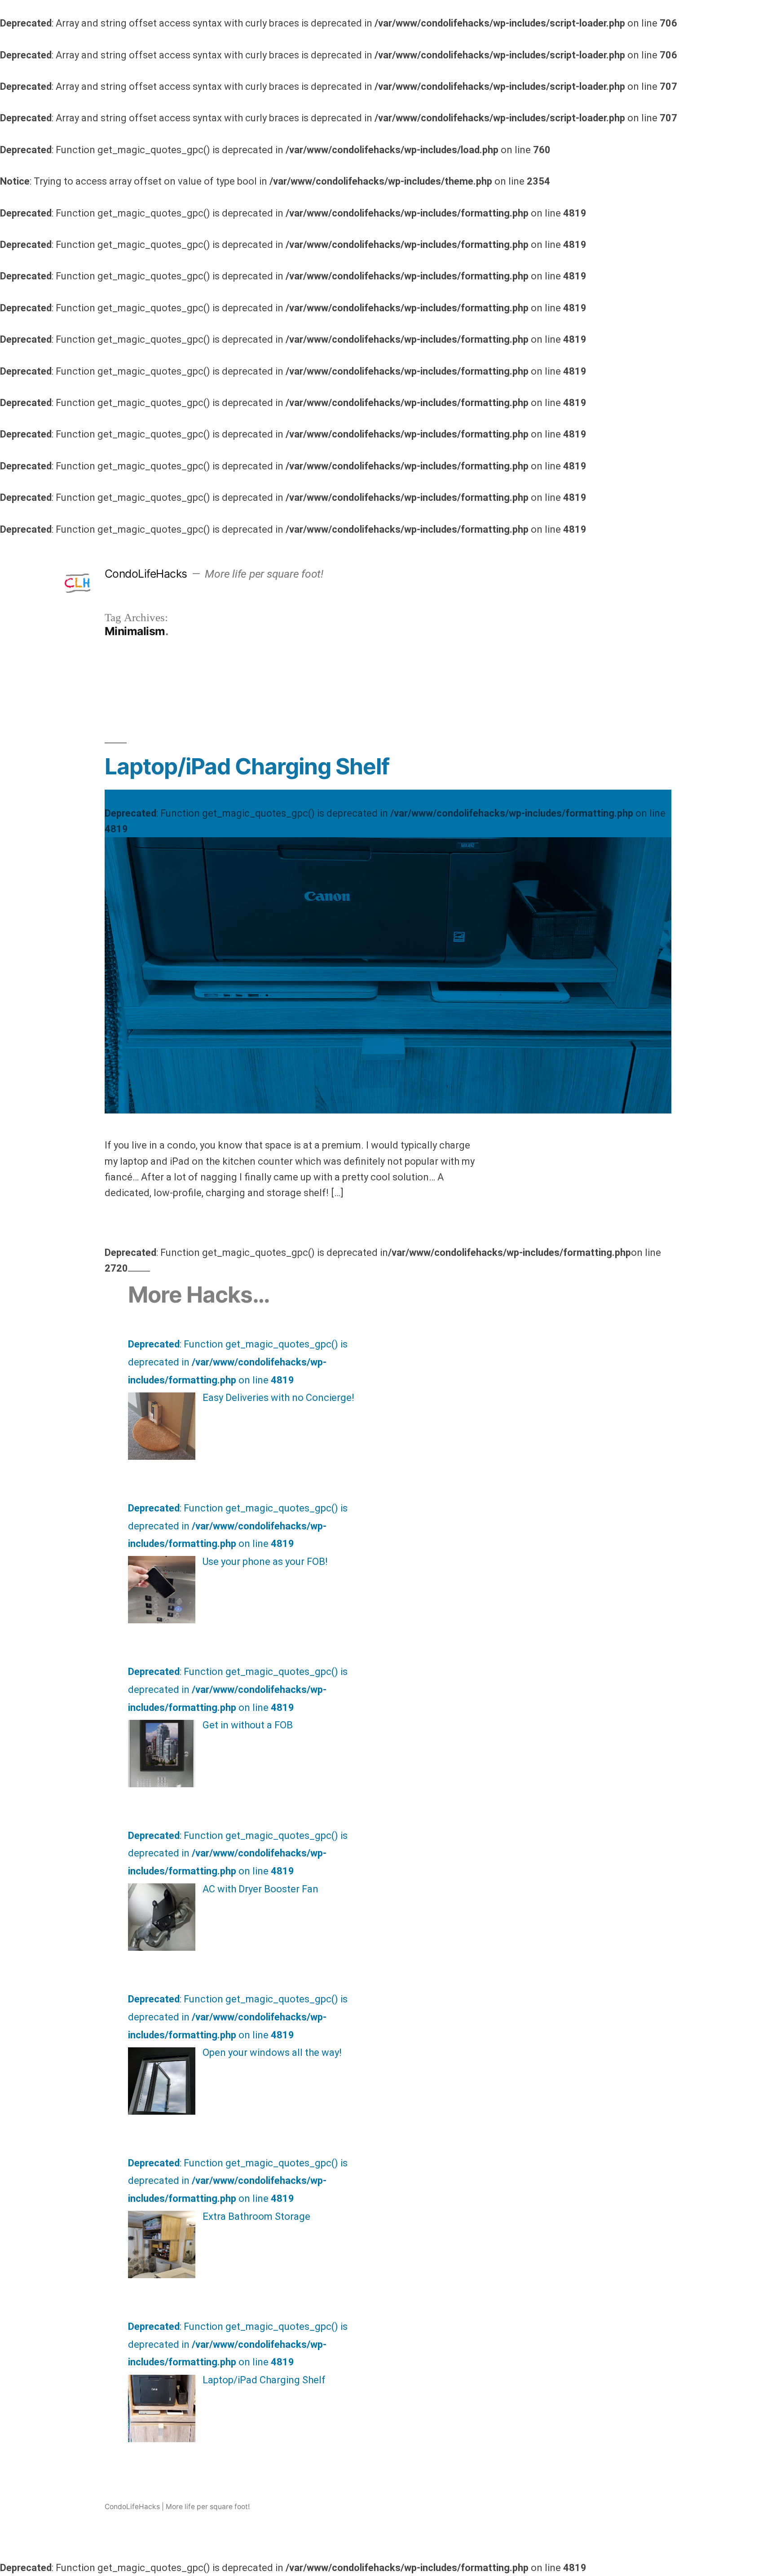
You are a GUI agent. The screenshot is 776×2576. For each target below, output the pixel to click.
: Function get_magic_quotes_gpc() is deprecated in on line (385, 821)
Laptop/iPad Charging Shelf (247, 766)
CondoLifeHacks (146, 574)
